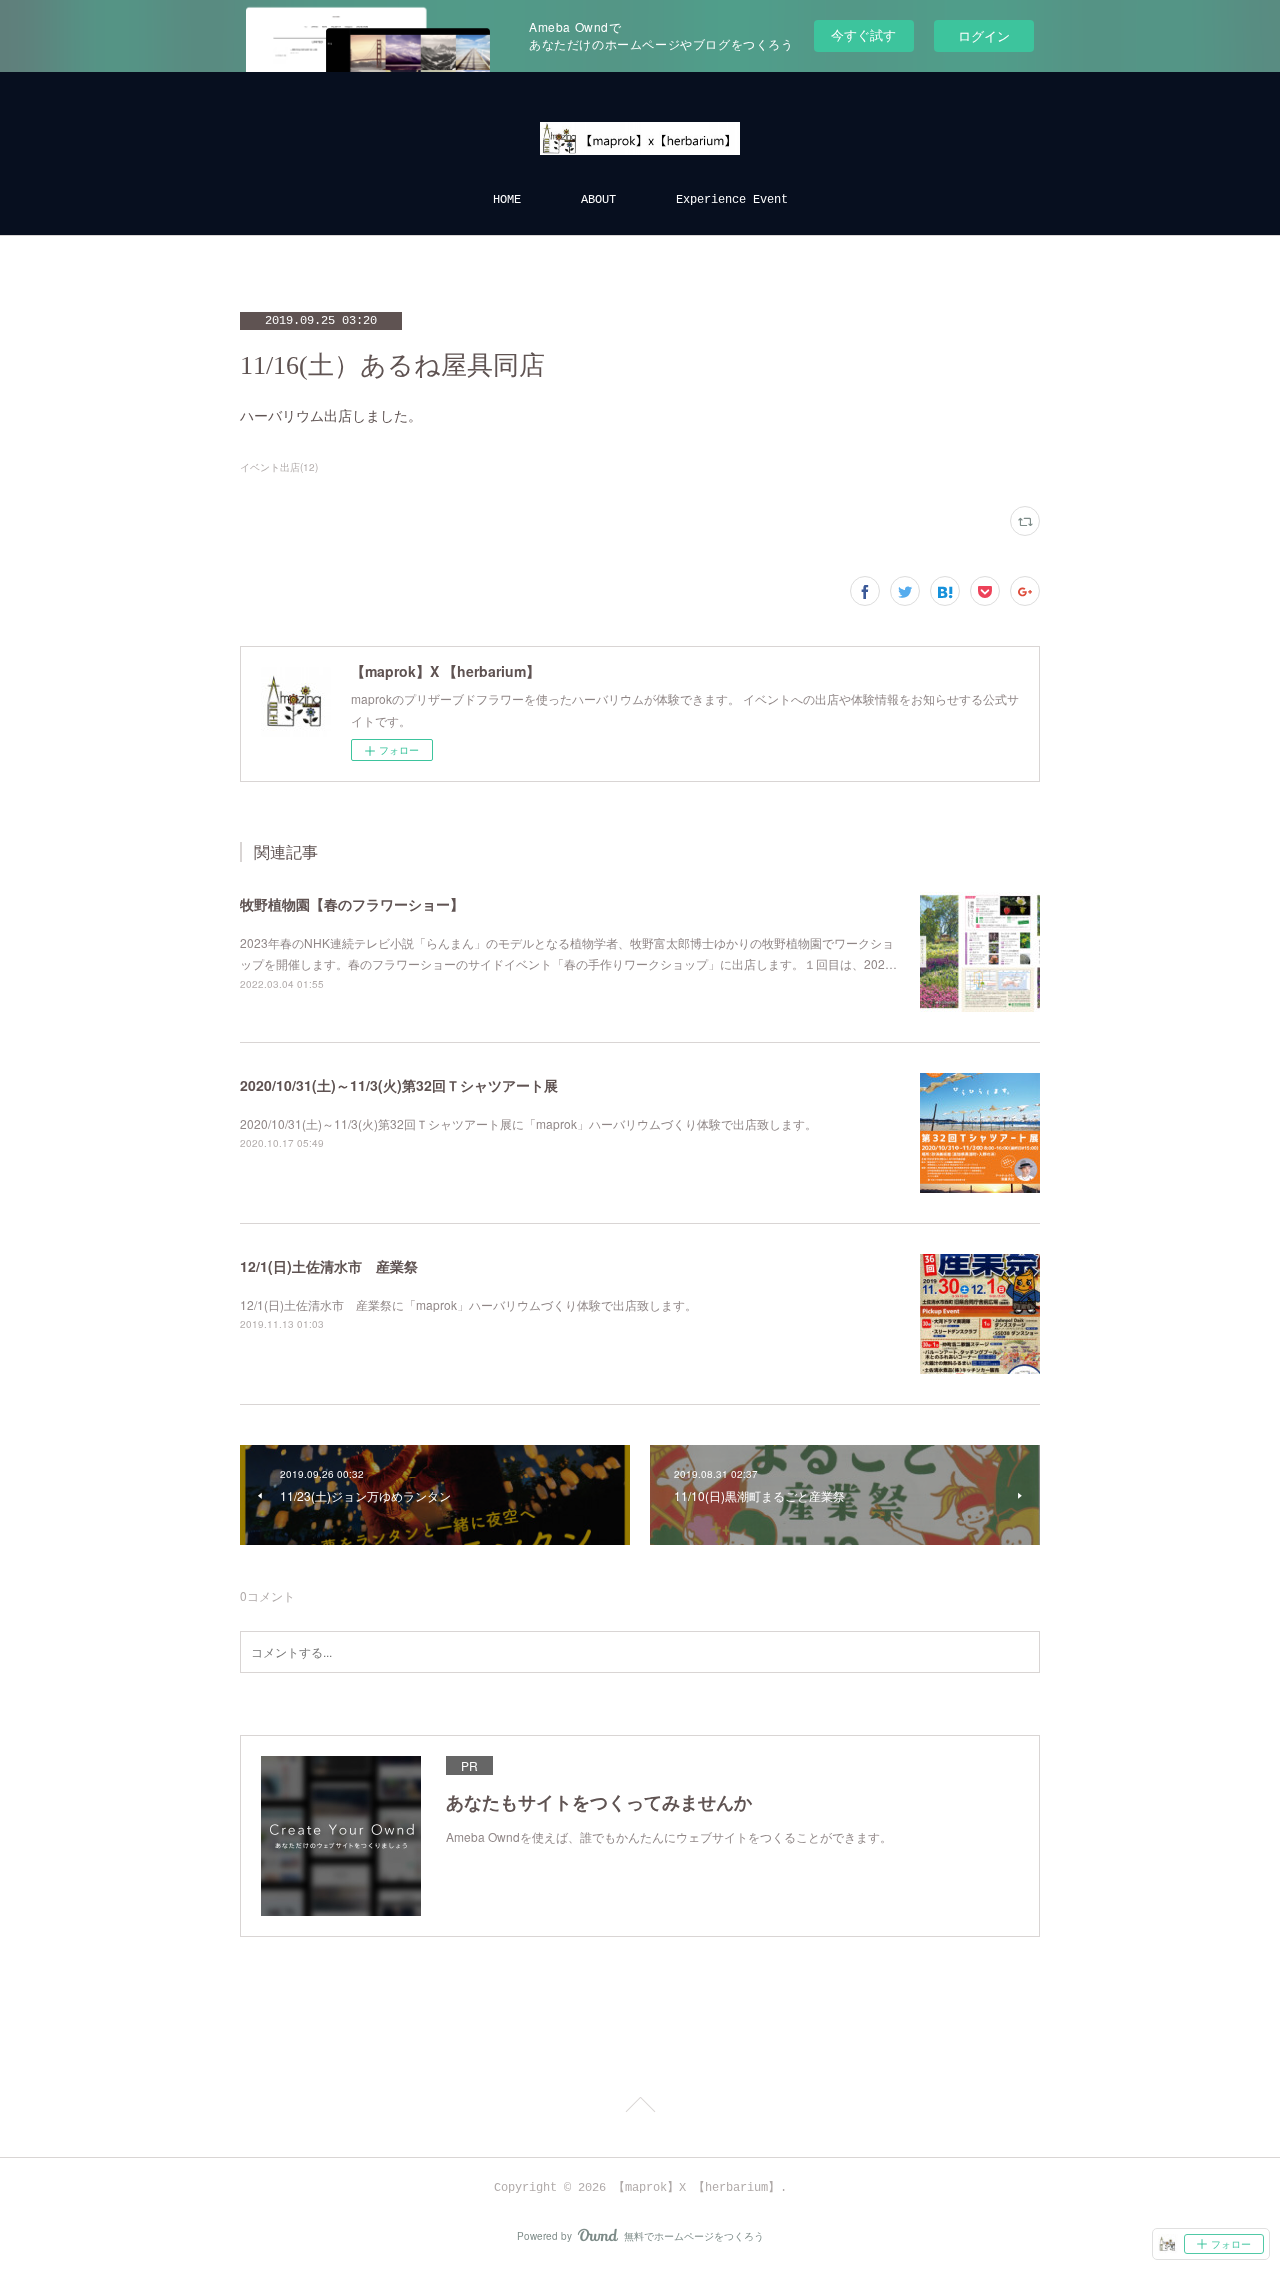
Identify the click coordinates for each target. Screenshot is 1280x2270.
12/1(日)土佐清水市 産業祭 (329, 1266)
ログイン (984, 35)
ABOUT (598, 200)
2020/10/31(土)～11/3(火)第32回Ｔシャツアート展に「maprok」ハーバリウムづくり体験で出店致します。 (528, 1123)
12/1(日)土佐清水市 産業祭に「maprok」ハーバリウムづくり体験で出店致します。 (468, 1304)
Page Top (640, 2108)
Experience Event (732, 200)
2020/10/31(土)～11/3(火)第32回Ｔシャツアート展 (399, 1085)
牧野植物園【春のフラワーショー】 (352, 904)
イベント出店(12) (279, 467)
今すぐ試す (863, 34)
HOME (507, 200)
